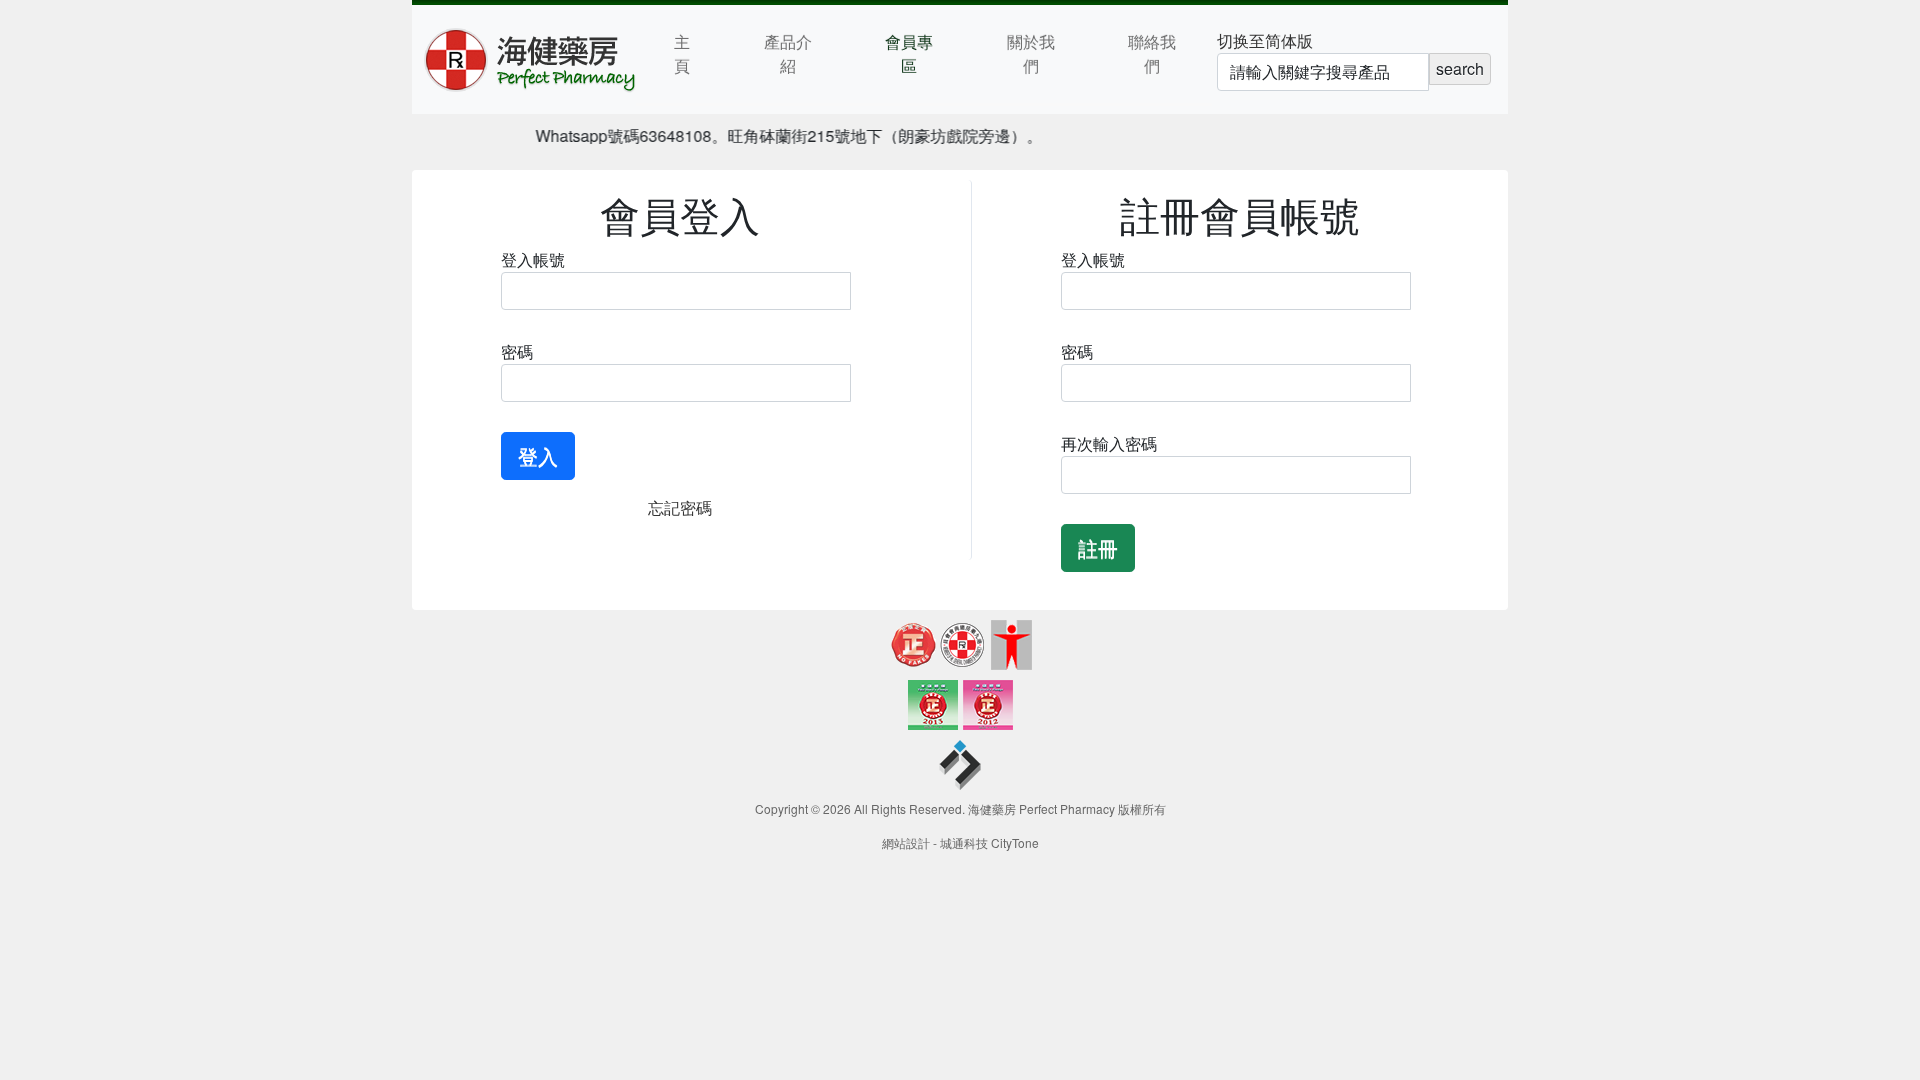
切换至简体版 (1265, 40)
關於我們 (1031, 53)
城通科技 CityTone (989, 842)
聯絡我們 (1152, 53)
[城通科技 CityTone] (960, 767)
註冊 (1098, 547)
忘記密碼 (680, 507)
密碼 (517, 351)
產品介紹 (788, 53)
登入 (538, 455)
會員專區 (909, 53)
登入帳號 (533, 259)
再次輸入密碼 (1109, 443)
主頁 (682, 53)
